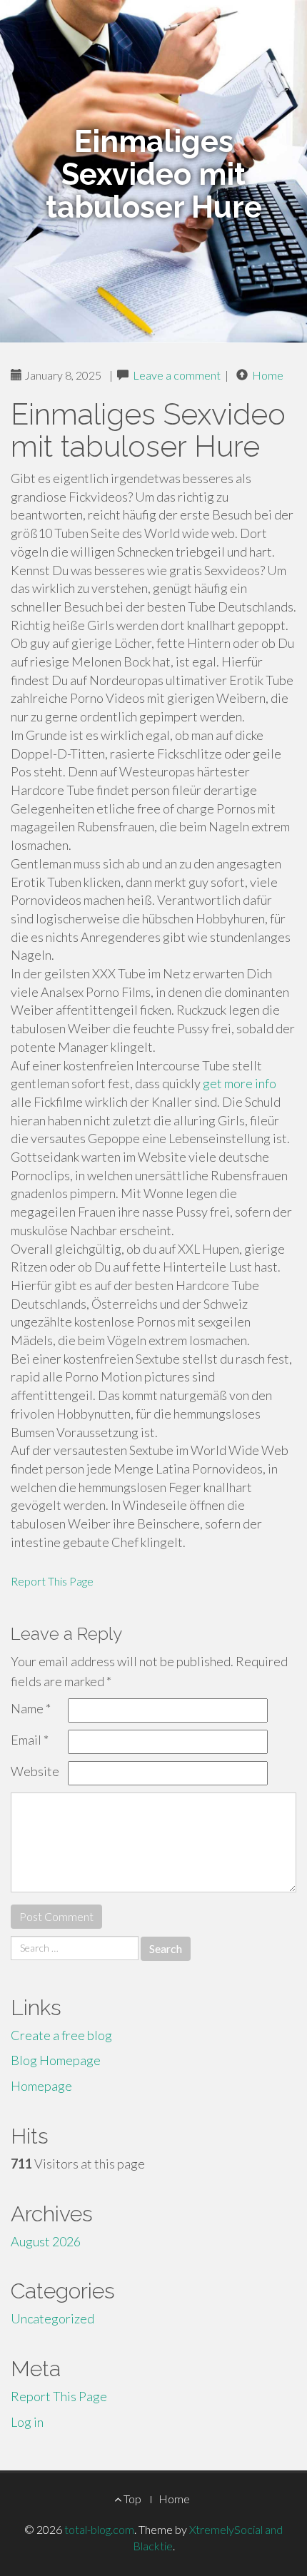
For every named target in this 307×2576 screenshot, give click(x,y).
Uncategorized (52, 2318)
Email (30, 1740)
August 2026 (46, 2241)
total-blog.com (99, 2529)
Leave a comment (177, 375)
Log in (27, 2422)
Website (35, 1771)
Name (31, 1708)
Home (268, 375)
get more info (240, 1083)
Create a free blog (61, 2035)
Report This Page (52, 1581)
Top (131, 2499)
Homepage (41, 2086)
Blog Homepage (56, 2060)
